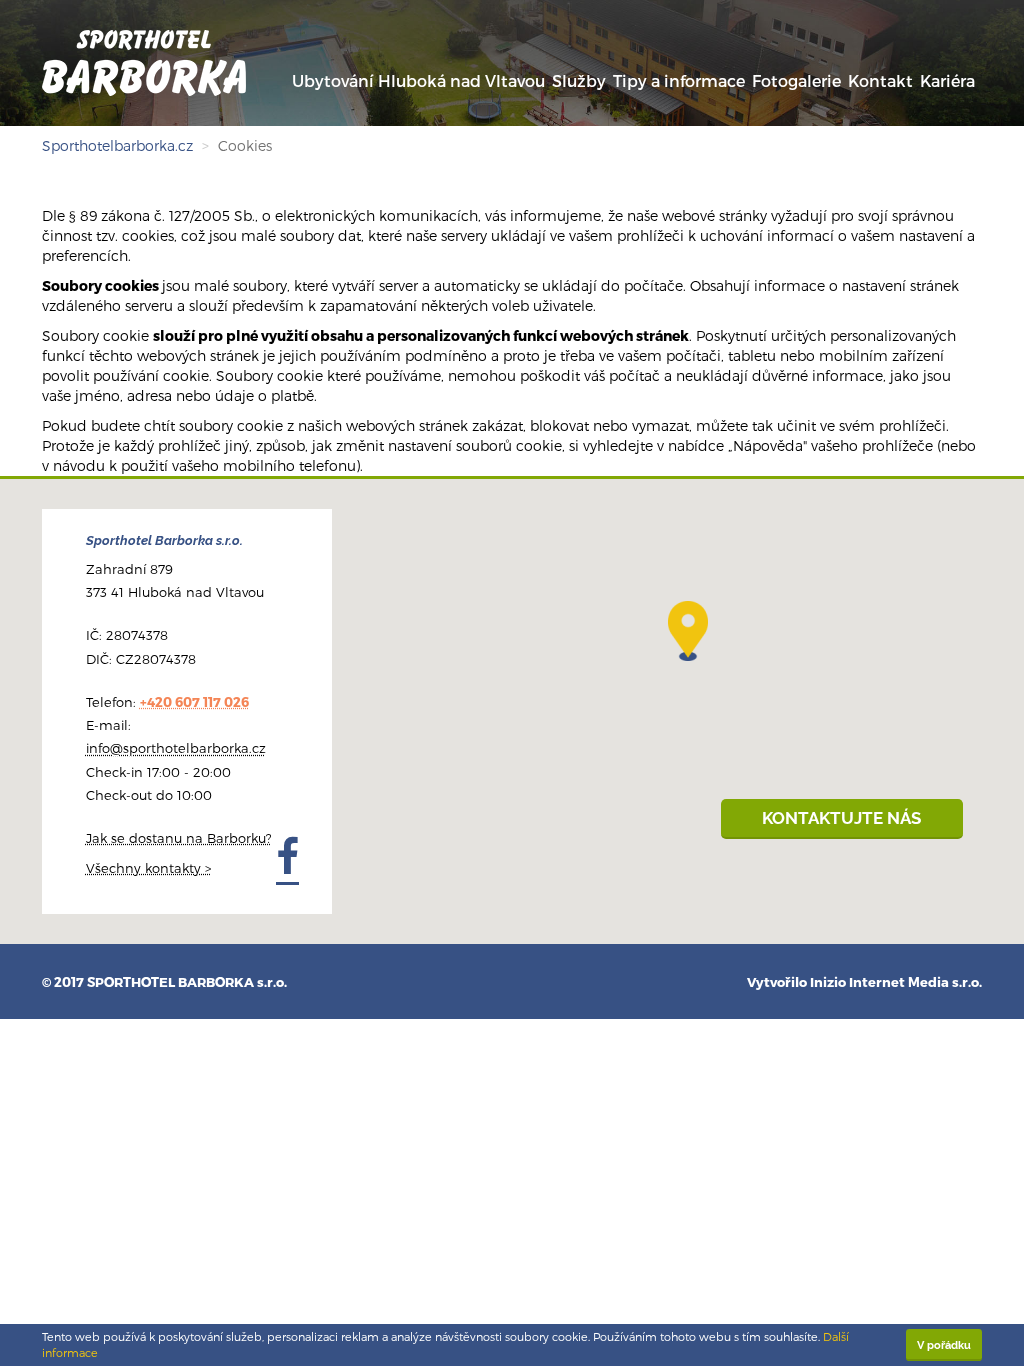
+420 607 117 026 (194, 702)
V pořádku (944, 1345)
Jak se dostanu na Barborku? (179, 838)
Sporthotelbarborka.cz (117, 145)
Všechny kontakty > (148, 868)
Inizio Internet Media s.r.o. (896, 982)
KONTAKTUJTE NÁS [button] (841, 818)
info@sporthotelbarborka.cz (176, 748)
